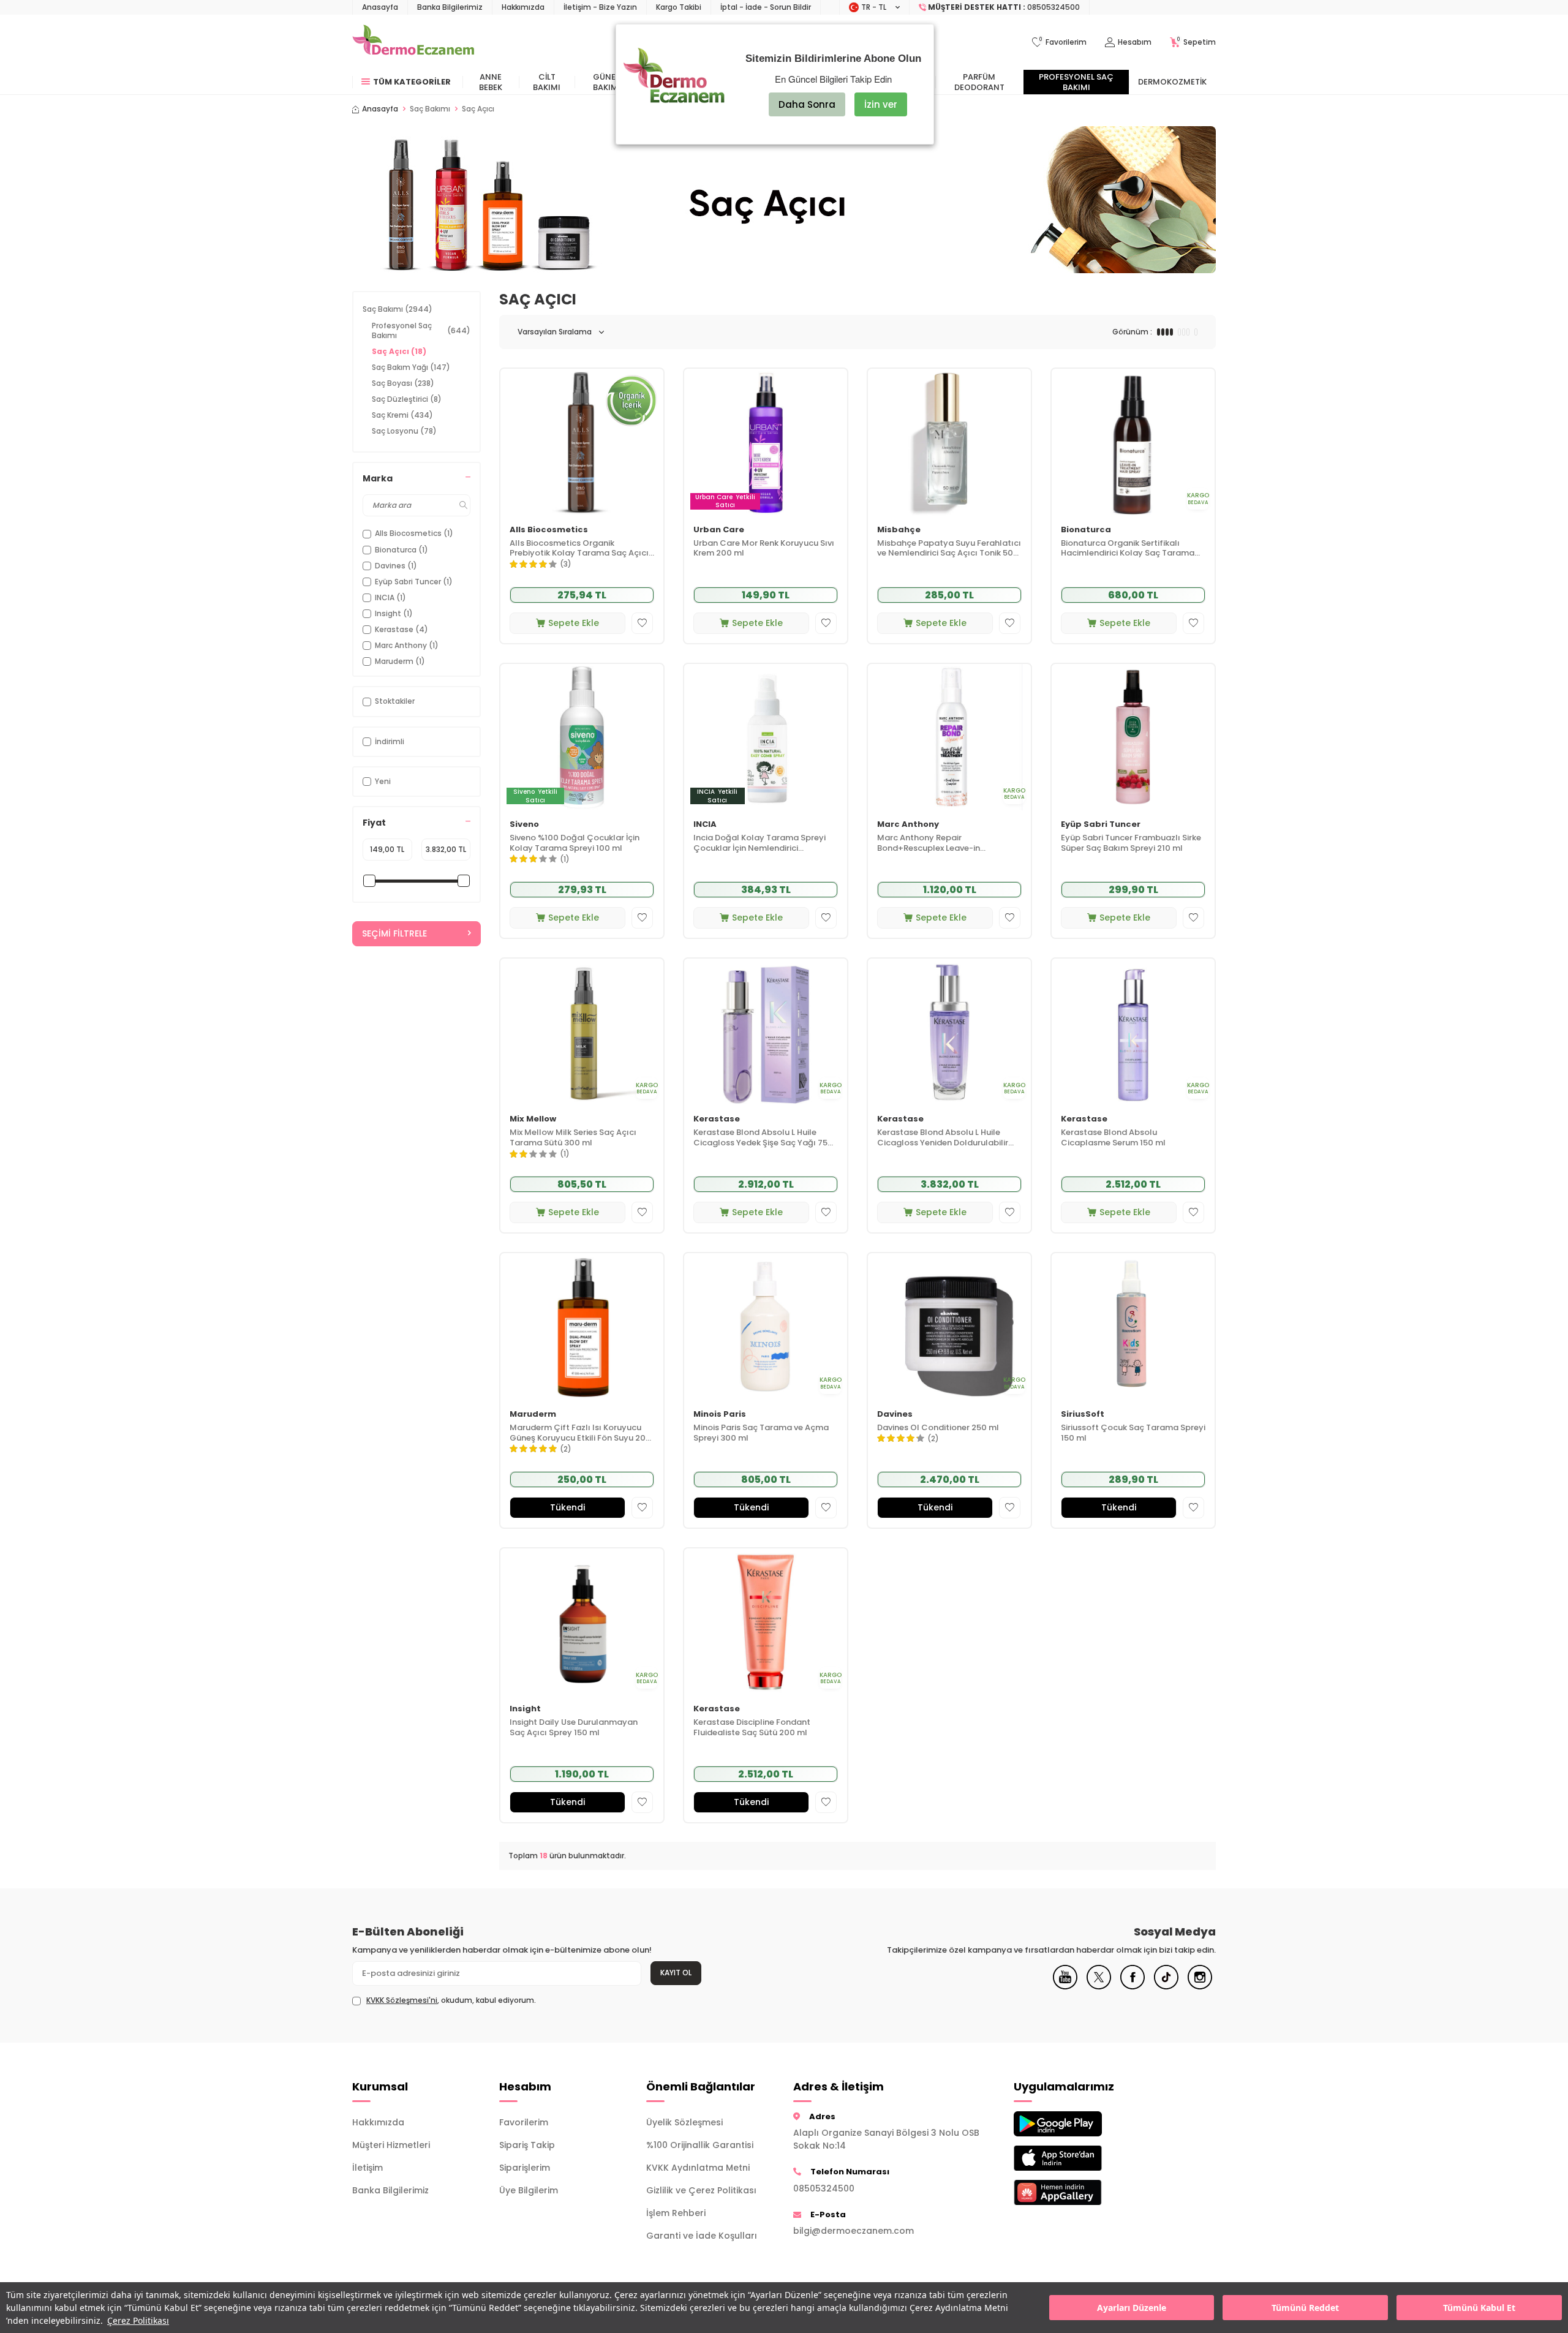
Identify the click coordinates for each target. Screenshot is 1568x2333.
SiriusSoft (1083, 1415)
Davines (895, 1415)
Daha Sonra (807, 104)
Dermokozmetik (1172, 82)
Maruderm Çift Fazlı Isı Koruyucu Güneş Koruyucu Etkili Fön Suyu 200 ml (580, 1433)
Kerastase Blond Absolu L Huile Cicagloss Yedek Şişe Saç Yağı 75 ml (760, 1138)
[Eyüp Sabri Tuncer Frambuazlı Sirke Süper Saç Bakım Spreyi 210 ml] (1133, 737)
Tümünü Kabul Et (1479, 2308)
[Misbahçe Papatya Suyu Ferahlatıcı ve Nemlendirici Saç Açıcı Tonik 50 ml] (949, 442)
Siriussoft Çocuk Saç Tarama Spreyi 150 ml (1133, 1433)
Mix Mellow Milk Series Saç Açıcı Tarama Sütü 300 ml (573, 1138)
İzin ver (881, 104)
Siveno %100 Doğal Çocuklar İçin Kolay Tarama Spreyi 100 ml (575, 843)
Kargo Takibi (679, 7)
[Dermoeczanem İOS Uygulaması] (1078, 2158)
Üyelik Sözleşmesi (684, 2122)
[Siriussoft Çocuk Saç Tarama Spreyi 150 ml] (1133, 1326)
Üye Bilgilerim (529, 2190)
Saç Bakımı (430, 109)
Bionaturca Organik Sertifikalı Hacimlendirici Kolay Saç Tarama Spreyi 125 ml (1128, 549)
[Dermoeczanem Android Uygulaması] (1078, 2124)
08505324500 (824, 2188)
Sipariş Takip (527, 2145)
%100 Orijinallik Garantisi (700, 2145)
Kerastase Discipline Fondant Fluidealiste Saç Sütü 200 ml (752, 1728)
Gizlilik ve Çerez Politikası (701, 2190)
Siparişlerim (525, 2168)
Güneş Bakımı (607, 82)
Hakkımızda (523, 7)
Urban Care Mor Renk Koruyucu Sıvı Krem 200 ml (764, 549)
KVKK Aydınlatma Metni (698, 2168)
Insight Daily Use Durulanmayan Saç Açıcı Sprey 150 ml (574, 1728)
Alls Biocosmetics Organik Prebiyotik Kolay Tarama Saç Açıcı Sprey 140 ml (579, 549)
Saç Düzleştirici (407, 399)
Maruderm (533, 1415)
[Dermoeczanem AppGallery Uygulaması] (1078, 2192)
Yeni (383, 781)
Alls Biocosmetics (549, 530)
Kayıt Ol (676, 1973)
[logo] (413, 42)
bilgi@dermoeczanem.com (854, 2231)
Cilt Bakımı (547, 82)
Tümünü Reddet (1305, 2308)
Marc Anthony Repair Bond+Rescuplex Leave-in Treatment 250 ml (929, 843)
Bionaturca (1086, 530)
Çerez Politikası (138, 2320)
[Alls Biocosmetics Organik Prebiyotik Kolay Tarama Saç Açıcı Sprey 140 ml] (582, 442)
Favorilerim (524, 2122)
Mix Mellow (533, 1119)
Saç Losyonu (404, 431)
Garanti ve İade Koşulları (702, 2236)
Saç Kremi (402, 415)
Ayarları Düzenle (1132, 2308)
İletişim (367, 2168)
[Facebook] (1133, 1986)
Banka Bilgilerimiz (450, 7)
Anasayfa (380, 7)
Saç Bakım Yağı (411, 367)
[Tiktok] (1166, 1986)
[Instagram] (1200, 1986)
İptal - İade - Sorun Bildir (766, 7)
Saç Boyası (403, 383)
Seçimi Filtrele (394, 933)
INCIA (705, 825)
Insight (525, 1709)
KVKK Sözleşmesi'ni (402, 2000)
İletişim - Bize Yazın (600, 7)
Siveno (524, 825)
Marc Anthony (908, 825)
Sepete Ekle (574, 623)
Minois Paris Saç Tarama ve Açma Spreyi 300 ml (761, 1433)
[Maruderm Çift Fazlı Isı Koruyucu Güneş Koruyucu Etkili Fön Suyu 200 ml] (582, 1326)
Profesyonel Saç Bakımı (1076, 82)
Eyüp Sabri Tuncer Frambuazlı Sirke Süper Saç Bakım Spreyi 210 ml (1131, 843)
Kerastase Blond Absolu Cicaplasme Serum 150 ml (1113, 1138)
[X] (1099, 1986)
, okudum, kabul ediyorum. (451, 2000)
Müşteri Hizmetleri (391, 2145)
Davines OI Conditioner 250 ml (938, 1428)
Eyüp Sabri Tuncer (1101, 825)
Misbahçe (899, 530)
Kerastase (717, 1119)
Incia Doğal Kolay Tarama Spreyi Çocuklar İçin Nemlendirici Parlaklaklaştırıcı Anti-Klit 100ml (759, 843)
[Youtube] (1065, 1986)
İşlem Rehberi (676, 2213)
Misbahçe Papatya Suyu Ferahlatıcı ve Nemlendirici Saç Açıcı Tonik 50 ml (949, 549)
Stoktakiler (395, 701)
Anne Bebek (491, 82)
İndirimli (390, 741)
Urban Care (719, 530)
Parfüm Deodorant (979, 82)
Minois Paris (720, 1415)
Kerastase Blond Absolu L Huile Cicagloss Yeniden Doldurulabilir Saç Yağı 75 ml (943, 1138)
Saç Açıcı (399, 351)
